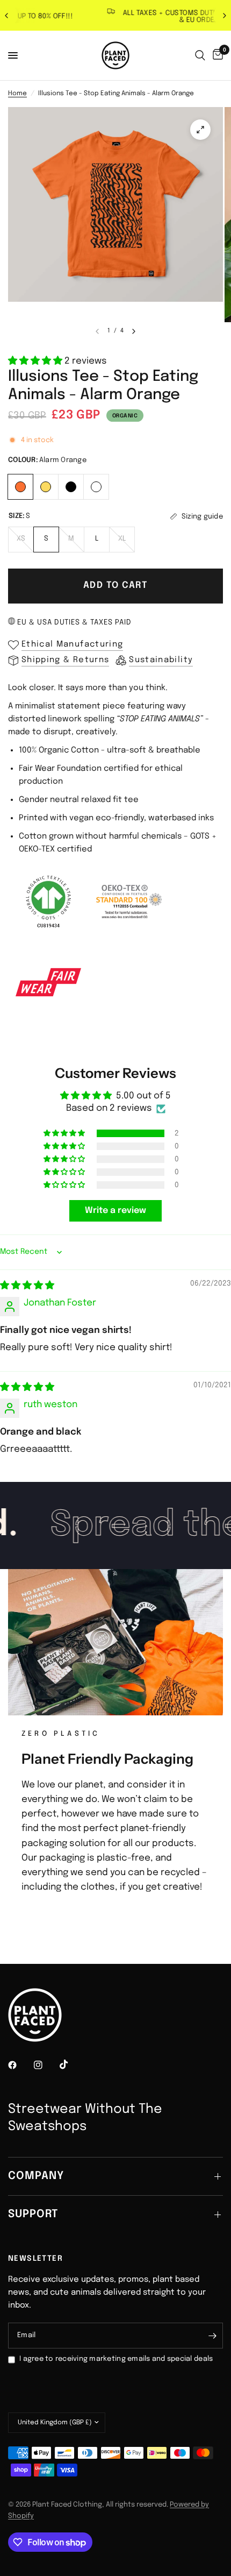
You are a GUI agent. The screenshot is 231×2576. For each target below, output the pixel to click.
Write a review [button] (115, 1211)
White (96, 487)
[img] (27, 1286)
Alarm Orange (20, 487)
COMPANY (36, 2176)
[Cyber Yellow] (46, 485)
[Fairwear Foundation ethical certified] (48, 982)
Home (17, 94)
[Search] (200, 55)
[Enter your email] (212, 2336)
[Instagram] (46, 2065)
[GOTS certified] (48, 902)
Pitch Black (71, 487)
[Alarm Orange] (21, 485)
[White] (96, 485)
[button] (36, 361)
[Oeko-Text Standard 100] (129, 902)
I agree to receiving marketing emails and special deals (116, 2359)
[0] (216, 55)
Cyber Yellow (46, 487)
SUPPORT (33, 2214)
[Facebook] (20, 2065)
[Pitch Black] (71, 485)
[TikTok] (71, 2064)
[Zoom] (200, 130)
